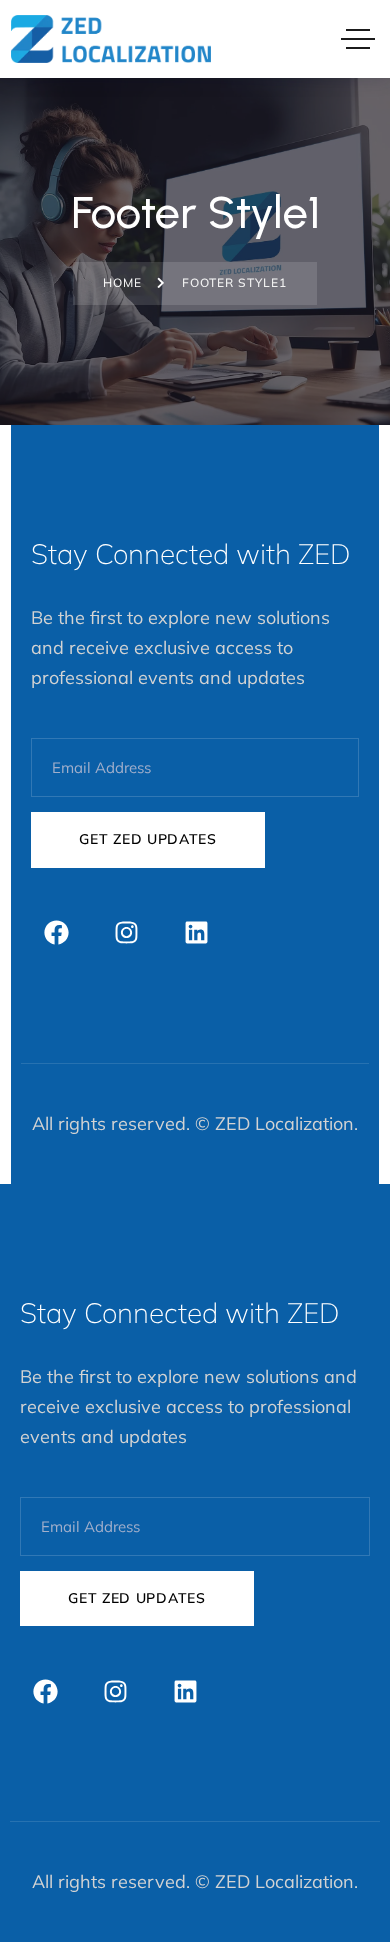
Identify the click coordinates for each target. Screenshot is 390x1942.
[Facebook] (56, 933)
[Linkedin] (196, 933)
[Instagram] (126, 933)
